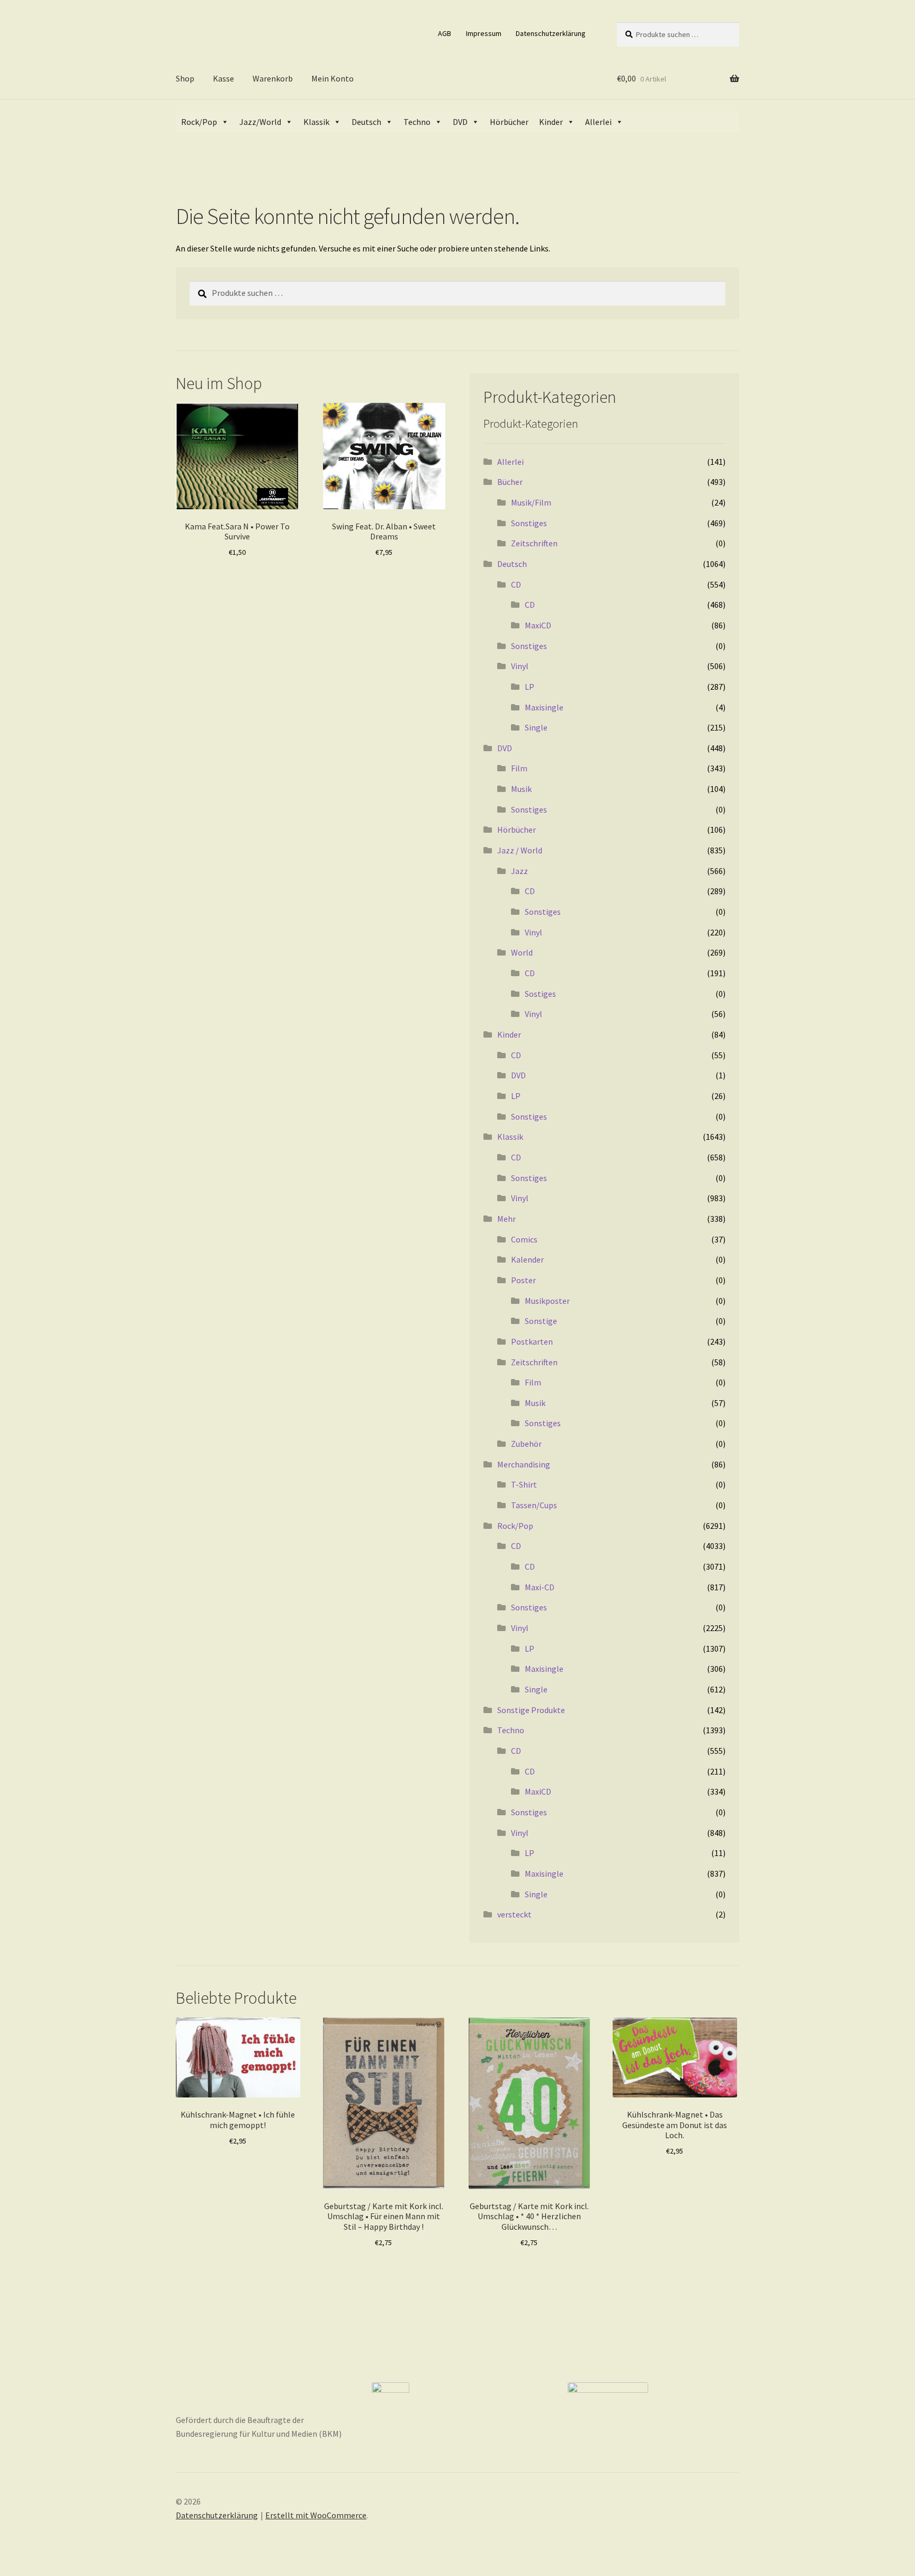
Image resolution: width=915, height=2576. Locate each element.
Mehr (506, 1219)
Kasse (223, 78)
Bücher (510, 482)
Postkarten (532, 1341)
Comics (524, 1239)
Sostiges (540, 994)
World (522, 952)
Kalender (527, 1259)
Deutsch (366, 122)
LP (530, 687)
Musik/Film (531, 502)
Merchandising (524, 1464)
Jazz (519, 871)
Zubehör (526, 1444)
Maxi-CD (540, 1587)
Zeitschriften (534, 543)
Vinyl (520, 666)
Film (519, 768)
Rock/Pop (199, 122)
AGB (445, 33)
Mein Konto (333, 78)
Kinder (551, 122)
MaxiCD (538, 625)
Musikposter (547, 1301)
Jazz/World (260, 122)
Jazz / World (520, 850)
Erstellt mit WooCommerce (316, 2515)
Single (536, 727)
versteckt (514, 1914)
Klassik (316, 122)
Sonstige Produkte (531, 1710)
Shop (185, 78)
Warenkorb (273, 78)
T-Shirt (524, 1484)
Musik (521, 789)
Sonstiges (529, 523)
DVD (460, 122)
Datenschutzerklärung (551, 33)
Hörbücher (509, 122)
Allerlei (598, 122)
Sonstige (541, 1321)
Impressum (484, 33)
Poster (523, 1280)
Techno (417, 122)
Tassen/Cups (534, 1505)
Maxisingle (544, 707)
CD (516, 584)
